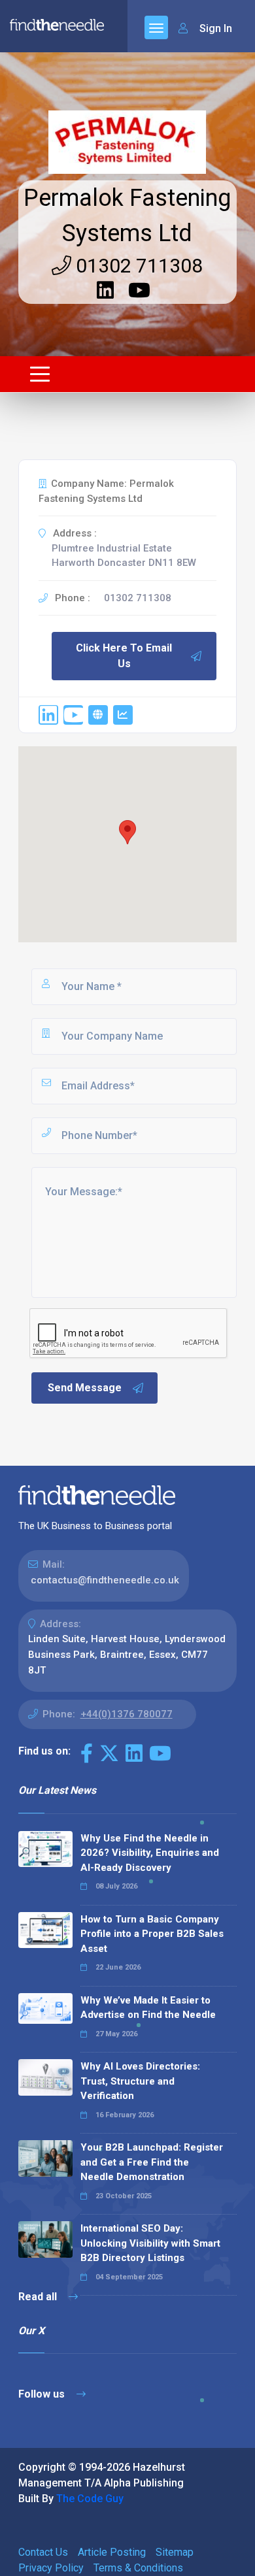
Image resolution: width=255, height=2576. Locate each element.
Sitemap (175, 2552)
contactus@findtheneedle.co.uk (105, 1580)
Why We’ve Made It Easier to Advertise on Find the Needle (148, 2008)
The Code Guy (90, 2499)
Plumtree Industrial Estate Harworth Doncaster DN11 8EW (124, 556)
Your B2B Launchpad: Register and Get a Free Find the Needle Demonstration (152, 2162)
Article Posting (112, 2552)
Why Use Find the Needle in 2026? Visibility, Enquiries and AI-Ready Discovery (150, 1853)
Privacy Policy (51, 2568)
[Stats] (123, 715)
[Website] (98, 715)
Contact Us (43, 2552)
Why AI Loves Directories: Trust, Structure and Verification (140, 2081)
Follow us (43, 2394)
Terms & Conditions (138, 2568)
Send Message (85, 1388)
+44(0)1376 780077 (127, 1714)
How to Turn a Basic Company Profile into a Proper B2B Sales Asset (152, 1934)
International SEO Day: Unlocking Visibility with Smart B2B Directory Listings (150, 2243)
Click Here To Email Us (124, 656)
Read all (39, 2297)
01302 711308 (137, 266)
